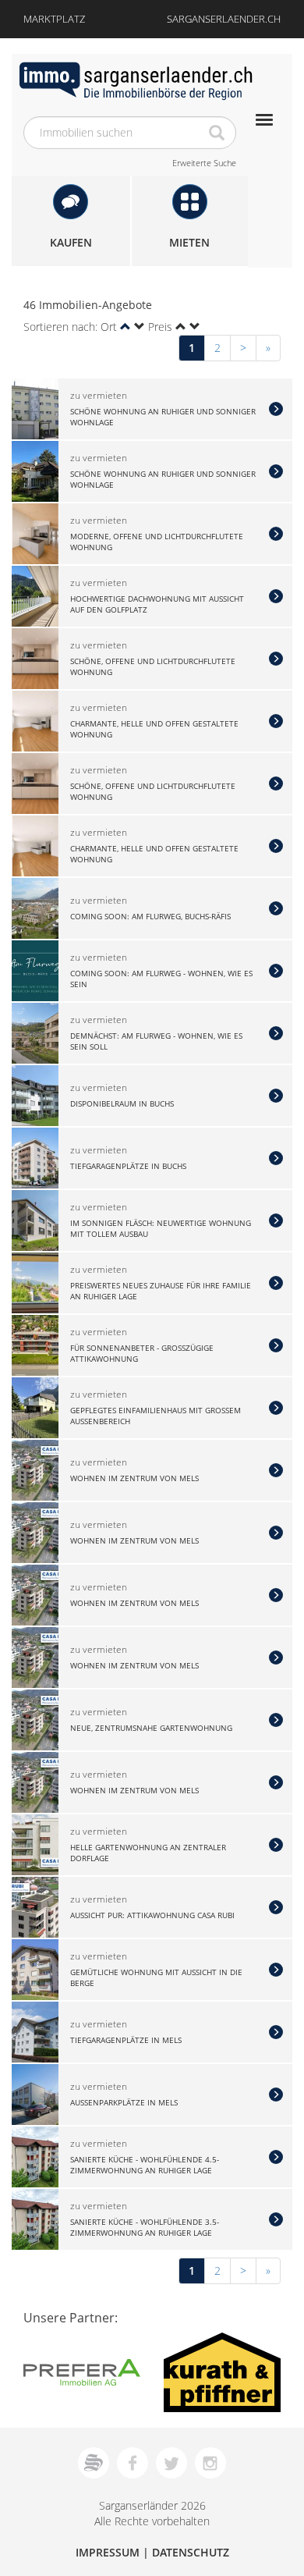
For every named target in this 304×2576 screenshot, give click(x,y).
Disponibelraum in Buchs (122, 1103)
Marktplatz (54, 19)
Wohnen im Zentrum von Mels (134, 1478)
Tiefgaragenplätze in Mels (126, 2040)
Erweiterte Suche (204, 163)
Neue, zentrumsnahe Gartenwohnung (151, 1728)
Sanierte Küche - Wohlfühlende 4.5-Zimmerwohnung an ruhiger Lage (145, 2164)
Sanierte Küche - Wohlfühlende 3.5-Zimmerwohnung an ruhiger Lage (145, 2226)
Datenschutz (191, 2552)
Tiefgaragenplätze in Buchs (128, 1166)
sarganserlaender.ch (224, 19)
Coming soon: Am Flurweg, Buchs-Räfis (150, 916)
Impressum (108, 2552)
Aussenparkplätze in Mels (124, 2102)
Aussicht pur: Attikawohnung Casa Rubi (152, 1915)
